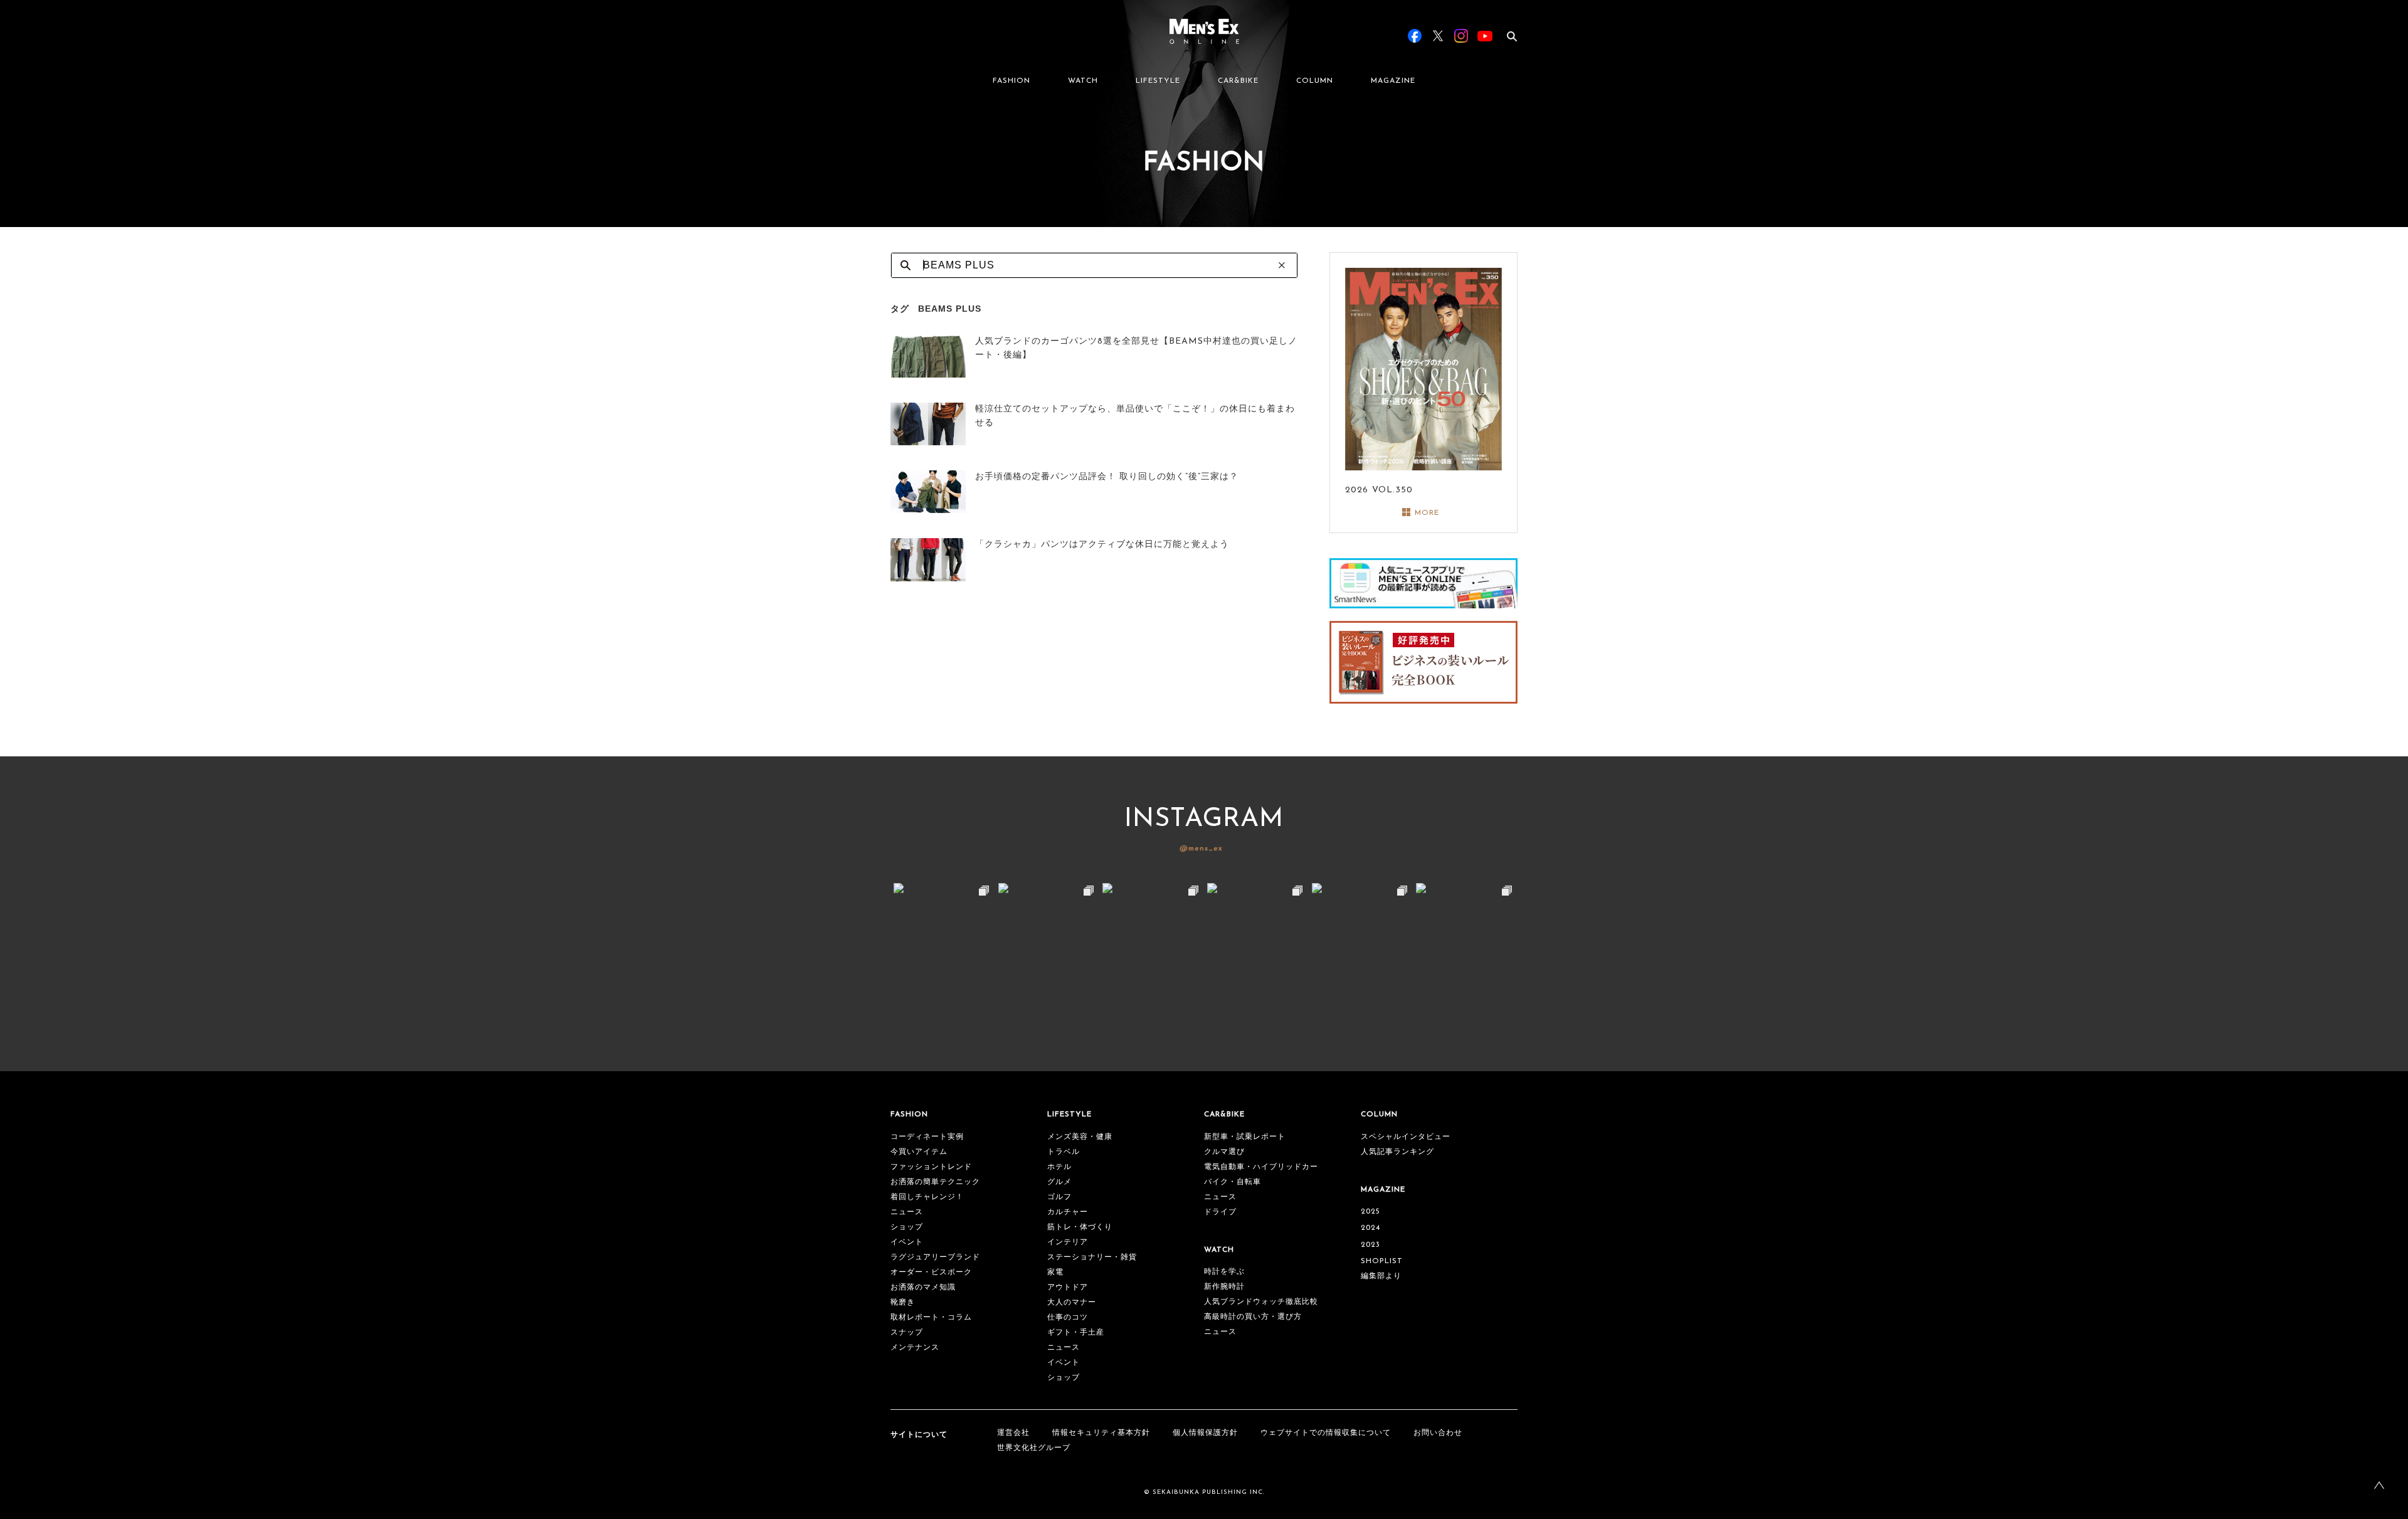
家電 (1055, 1273)
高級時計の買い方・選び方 (1253, 1317)
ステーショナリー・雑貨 (1092, 1257)
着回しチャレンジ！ (927, 1197)
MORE (1427, 513)
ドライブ (1220, 1212)
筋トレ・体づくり (1080, 1227)
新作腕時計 (1224, 1287)
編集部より (1381, 1276)
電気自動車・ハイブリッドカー (1261, 1167)
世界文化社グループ (1034, 1448)
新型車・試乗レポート (1245, 1137)
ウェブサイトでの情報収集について (1326, 1433)
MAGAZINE (1393, 81)
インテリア (1068, 1242)
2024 (1370, 1228)
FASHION (1011, 81)
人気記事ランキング (1397, 1152)
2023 (1370, 1245)
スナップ (907, 1333)
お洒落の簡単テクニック (935, 1182)
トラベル (1064, 1152)
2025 (1370, 1212)
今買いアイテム (919, 1152)
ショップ (907, 1227)
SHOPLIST (1382, 1261)
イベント (907, 1242)
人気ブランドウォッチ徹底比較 (1261, 1302)
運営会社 (1013, 1433)
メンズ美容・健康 (1080, 1137)
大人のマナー (1072, 1303)
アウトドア (1068, 1288)
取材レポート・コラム (931, 1318)
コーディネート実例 (927, 1137)
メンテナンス (915, 1348)
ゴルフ (1059, 1197)
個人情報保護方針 (1205, 1433)
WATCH (1083, 81)
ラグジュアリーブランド (935, 1257)
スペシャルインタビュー (1406, 1137)
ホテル (1059, 1167)
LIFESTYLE (1158, 81)
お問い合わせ (1438, 1433)
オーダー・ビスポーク (931, 1273)
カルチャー (1068, 1212)
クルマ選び (1224, 1152)
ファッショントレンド (931, 1167)
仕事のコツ (1068, 1318)
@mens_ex (1201, 849)
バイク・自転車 (1233, 1182)
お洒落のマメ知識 (923, 1288)
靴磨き (903, 1303)
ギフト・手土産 (1076, 1333)
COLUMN (1315, 81)
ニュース (907, 1212)
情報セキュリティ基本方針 (1101, 1433)
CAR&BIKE (1238, 81)
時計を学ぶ (1224, 1272)
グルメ (1059, 1182)
